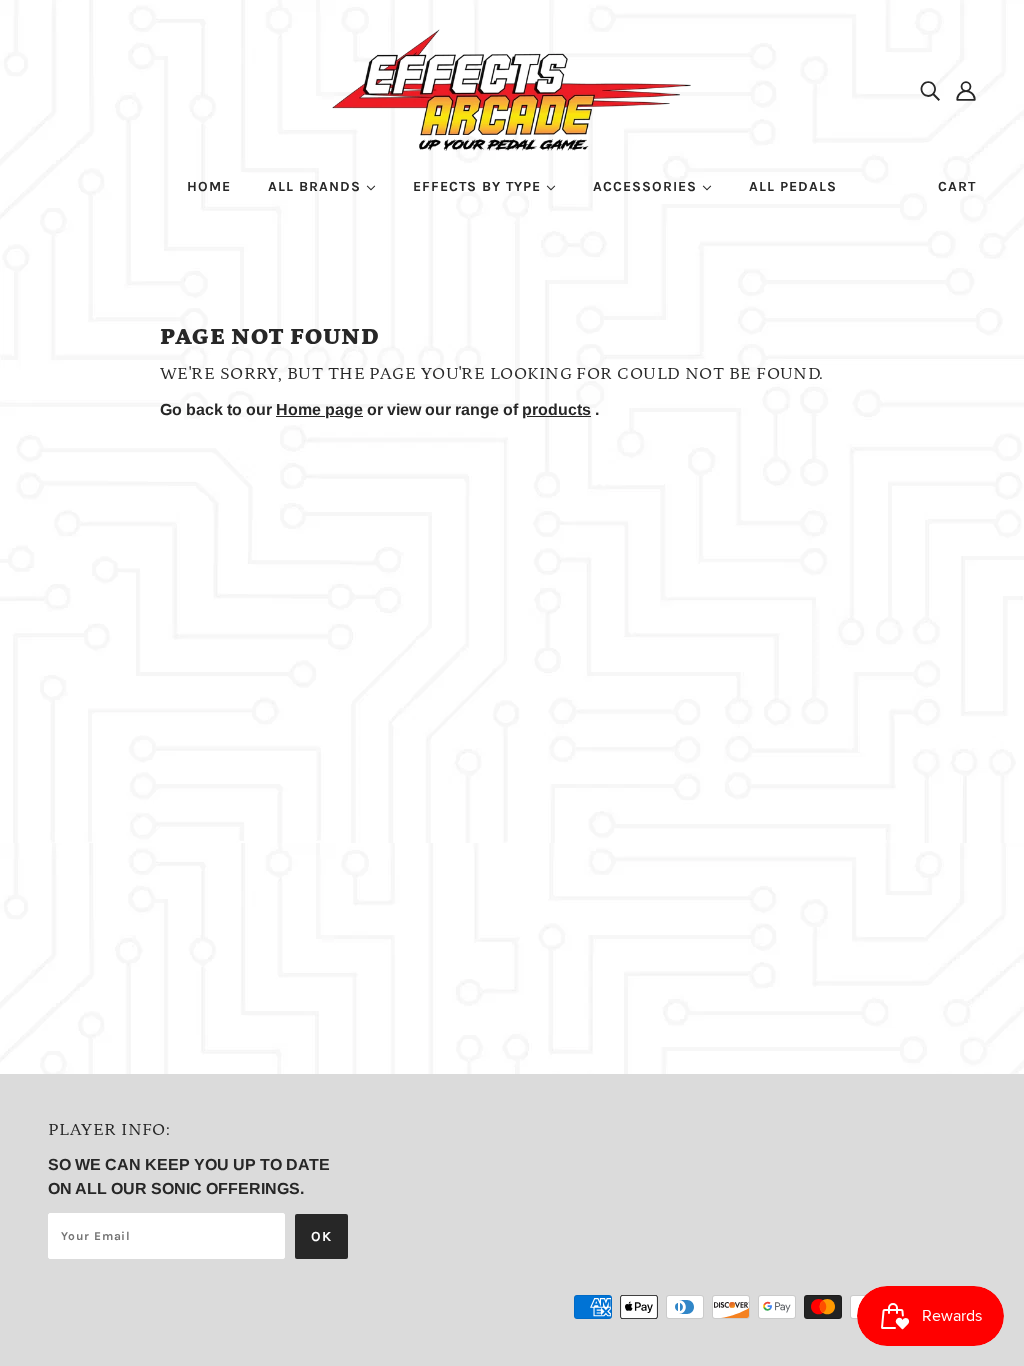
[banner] (512, 88)
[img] (930, 90)
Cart (957, 186)
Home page (319, 409)
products (556, 409)
